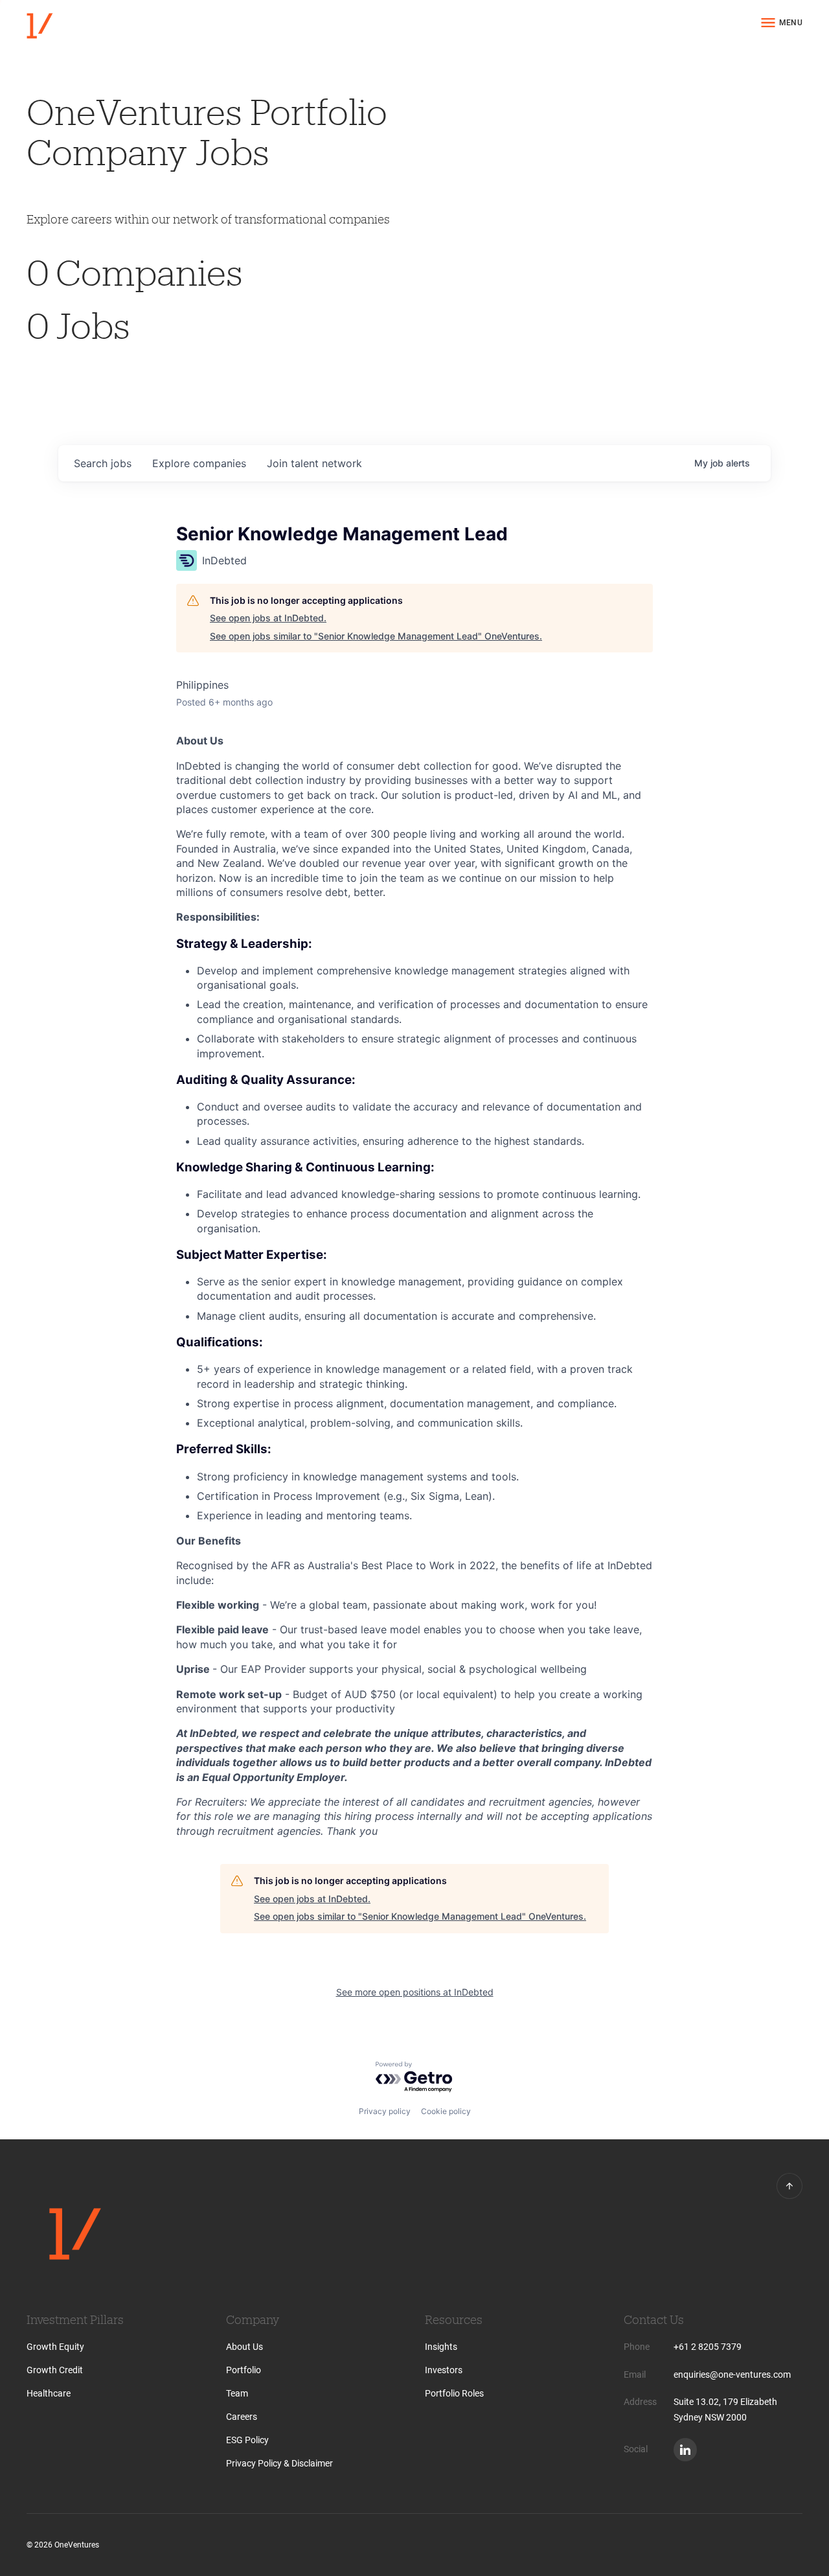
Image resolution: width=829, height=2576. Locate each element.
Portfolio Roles (454, 2393)
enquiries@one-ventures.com (732, 2375)
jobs (103, 463)
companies (199, 463)
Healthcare (49, 2393)
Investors (444, 2370)
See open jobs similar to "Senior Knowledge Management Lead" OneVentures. (376, 636)
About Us (244, 2347)
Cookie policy (446, 2111)
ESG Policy (247, 2440)
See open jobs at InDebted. (268, 618)
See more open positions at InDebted (415, 1992)
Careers (242, 2417)
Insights (441, 2347)
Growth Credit (55, 2370)
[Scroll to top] (789, 2186)
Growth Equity (55, 2347)
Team (237, 2393)
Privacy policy (385, 2111)
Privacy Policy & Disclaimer (279, 2463)
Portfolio (244, 2370)
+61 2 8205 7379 (708, 2347)
